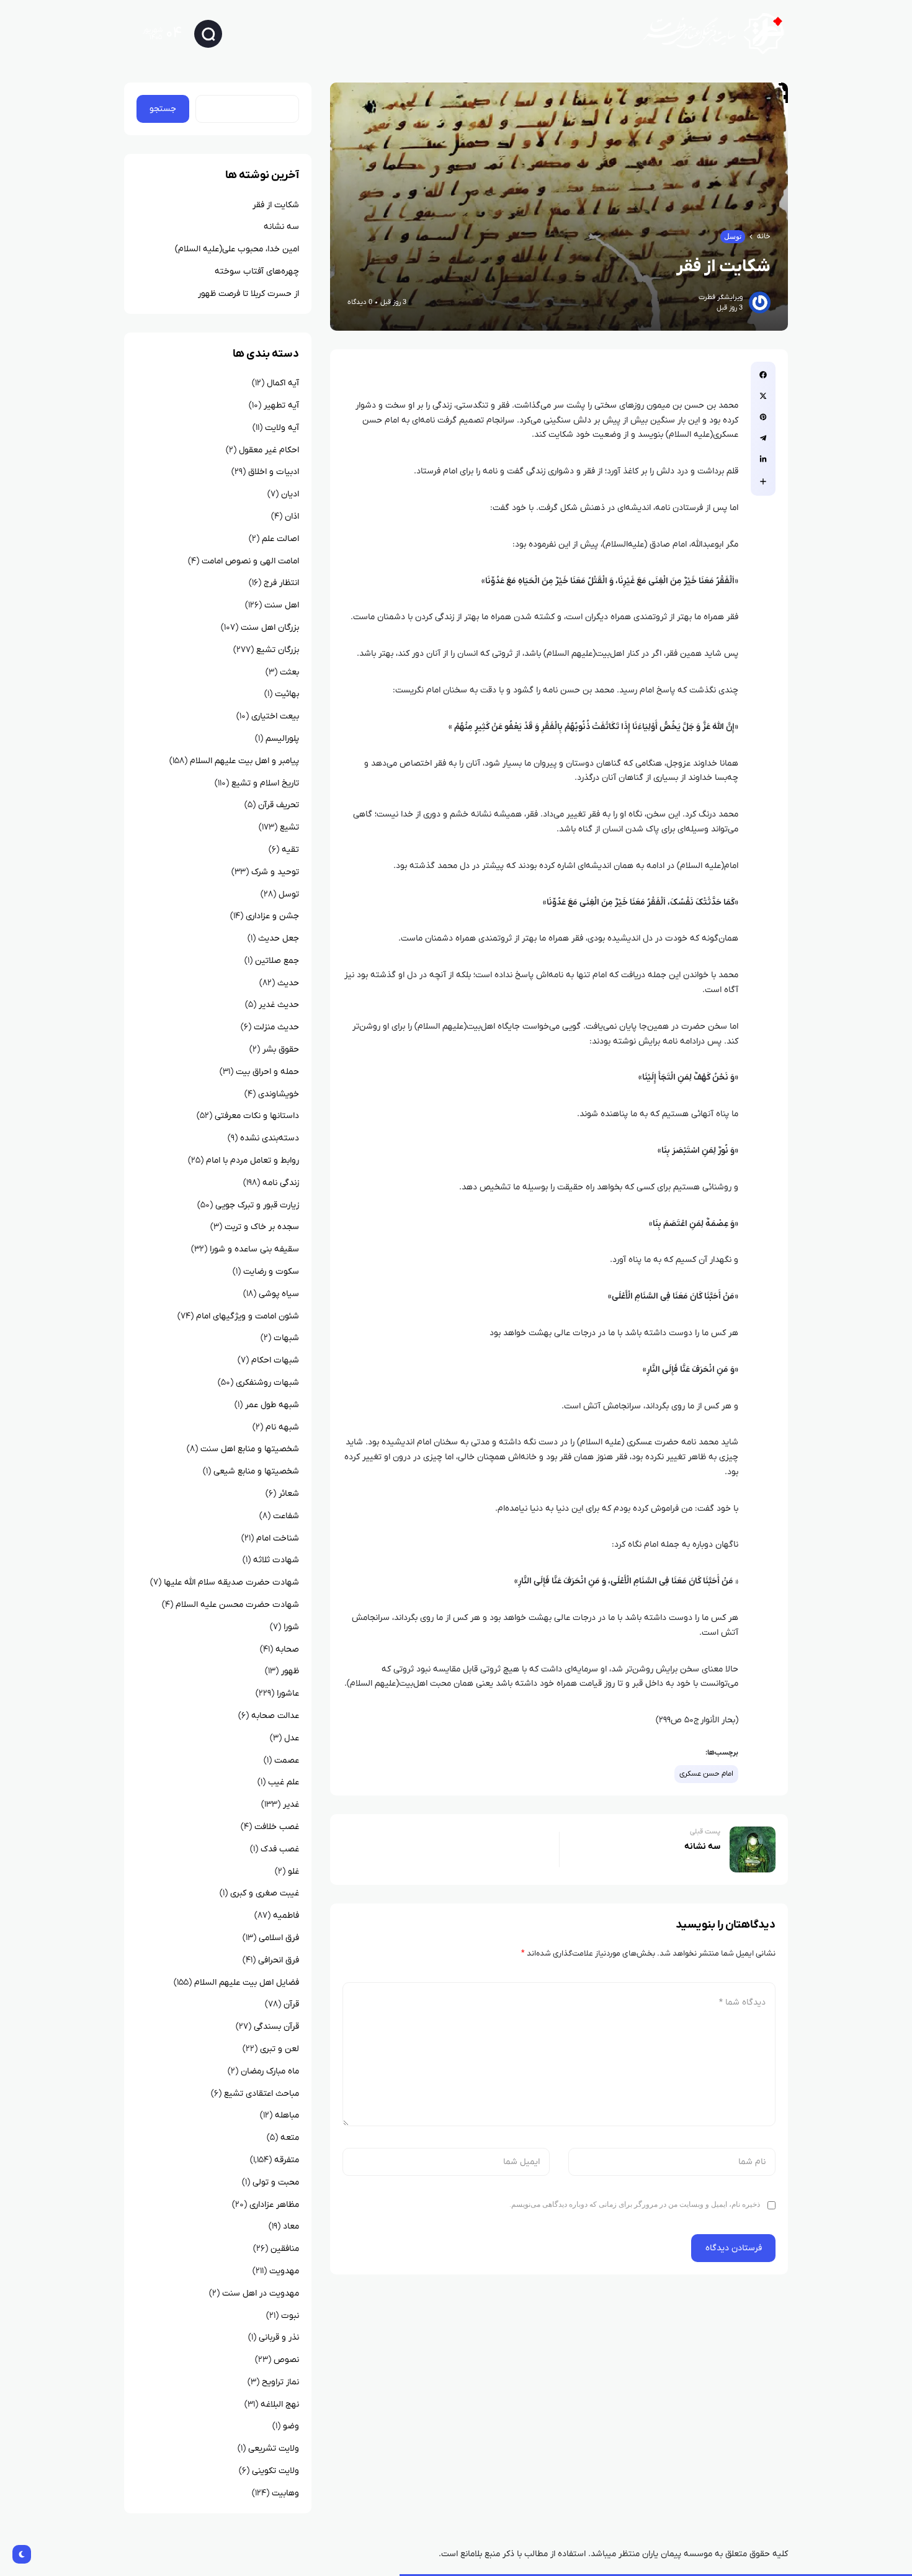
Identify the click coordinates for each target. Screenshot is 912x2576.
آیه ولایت (282, 428)
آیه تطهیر (281, 405)
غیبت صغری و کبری (265, 1893)
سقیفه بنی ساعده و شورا (254, 1249)
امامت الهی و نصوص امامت (250, 561)
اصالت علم (280, 539)
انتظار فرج (281, 583)
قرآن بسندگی (276, 2027)
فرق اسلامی (279, 1938)
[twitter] (763, 396)
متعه (290, 2138)
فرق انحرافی (279, 1960)
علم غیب (284, 1782)
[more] (763, 481)
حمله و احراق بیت (267, 1072)
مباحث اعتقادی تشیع (262, 2094)
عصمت (287, 1760)
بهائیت (287, 694)
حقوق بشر (281, 1049)
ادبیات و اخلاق (274, 472)
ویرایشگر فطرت (721, 297)
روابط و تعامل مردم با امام (253, 1161)
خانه (764, 236)
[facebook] (763, 375)
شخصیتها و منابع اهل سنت (250, 1449)
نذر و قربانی (279, 2337)
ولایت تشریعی (274, 2449)
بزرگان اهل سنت (270, 628)
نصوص (286, 2360)
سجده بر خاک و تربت (262, 1227)
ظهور (290, 1671)
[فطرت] (709, 33)
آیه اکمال (283, 383)
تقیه (290, 850)
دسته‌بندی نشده (270, 1138)
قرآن (291, 2004)
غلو (293, 1872)
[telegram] (763, 438)
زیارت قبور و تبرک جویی (257, 1205)
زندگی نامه (281, 1183)
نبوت (290, 2316)
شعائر (289, 1494)
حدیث (288, 983)
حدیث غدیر (279, 1005)
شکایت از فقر (276, 205)
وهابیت (285, 2493)
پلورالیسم (282, 739)
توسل (733, 236)
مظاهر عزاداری (274, 2205)
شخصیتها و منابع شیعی (256, 1471)
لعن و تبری (279, 2049)
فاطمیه (286, 1916)
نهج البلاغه (280, 2404)
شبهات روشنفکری (267, 1383)
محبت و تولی (276, 2182)
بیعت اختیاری (275, 716)
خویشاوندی (279, 1094)
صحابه (287, 1649)
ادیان (290, 494)
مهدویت (284, 2271)
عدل (292, 1738)
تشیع (289, 827)
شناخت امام (278, 1538)
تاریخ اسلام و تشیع (265, 783)
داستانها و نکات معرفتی (257, 1116)
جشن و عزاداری (272, 916)
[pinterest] (763, 417)
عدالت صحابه (275, 1716)
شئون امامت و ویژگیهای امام (248, 1316)
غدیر (291, 1805)
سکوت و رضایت (271, 1272)
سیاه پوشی (279, 1294)
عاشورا (288, 1693)
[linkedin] (763, 459)
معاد (291, 2226)
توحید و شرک (275, 872)
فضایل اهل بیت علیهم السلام (247, 1983)
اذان (292, 517)
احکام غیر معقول (269, 450)
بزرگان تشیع (278, 650)
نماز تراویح (280, 2382)
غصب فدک (280, 1849)
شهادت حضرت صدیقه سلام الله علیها (231, 1582)
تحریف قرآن (279, 805)
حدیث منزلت (276, 1027)
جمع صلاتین (277, 961)
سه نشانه (281, 227)
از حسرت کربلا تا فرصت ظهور (248, 294)
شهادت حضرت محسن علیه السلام (237, 1605)
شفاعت (286, 1516)
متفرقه (287, 2160)
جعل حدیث (279, 938)
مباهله (287, 2115)
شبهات (286, 1338)
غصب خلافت (277, 1827)
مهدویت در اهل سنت (261, 2293)
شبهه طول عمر (272, 1405)
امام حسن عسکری (706, 1774)
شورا (291, 1627)
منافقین (285, 2249)
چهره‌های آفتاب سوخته (257, 271)
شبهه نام (282, 1427)
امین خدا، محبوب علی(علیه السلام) (237, 249)
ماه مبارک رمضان (270, 2071)
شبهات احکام (275, 1360)
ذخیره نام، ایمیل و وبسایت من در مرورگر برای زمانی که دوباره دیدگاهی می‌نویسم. (635, 2204)
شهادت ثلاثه (276, 1560)
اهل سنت (282, 605)
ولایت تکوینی (275, 2471)
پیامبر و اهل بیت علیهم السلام (244, 761)
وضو (291, 2426)
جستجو (163, 109)
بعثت (289, 672)
